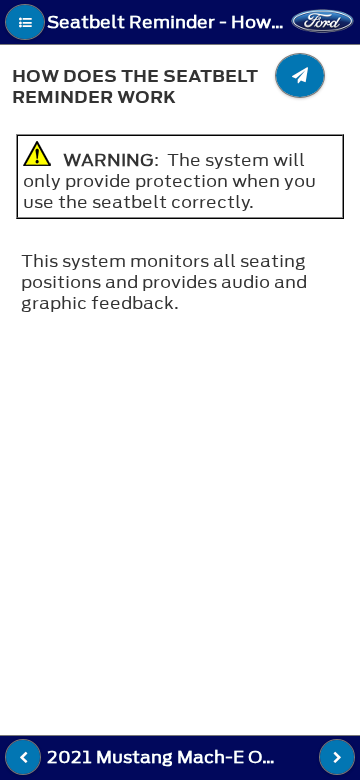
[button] (25, 22)
